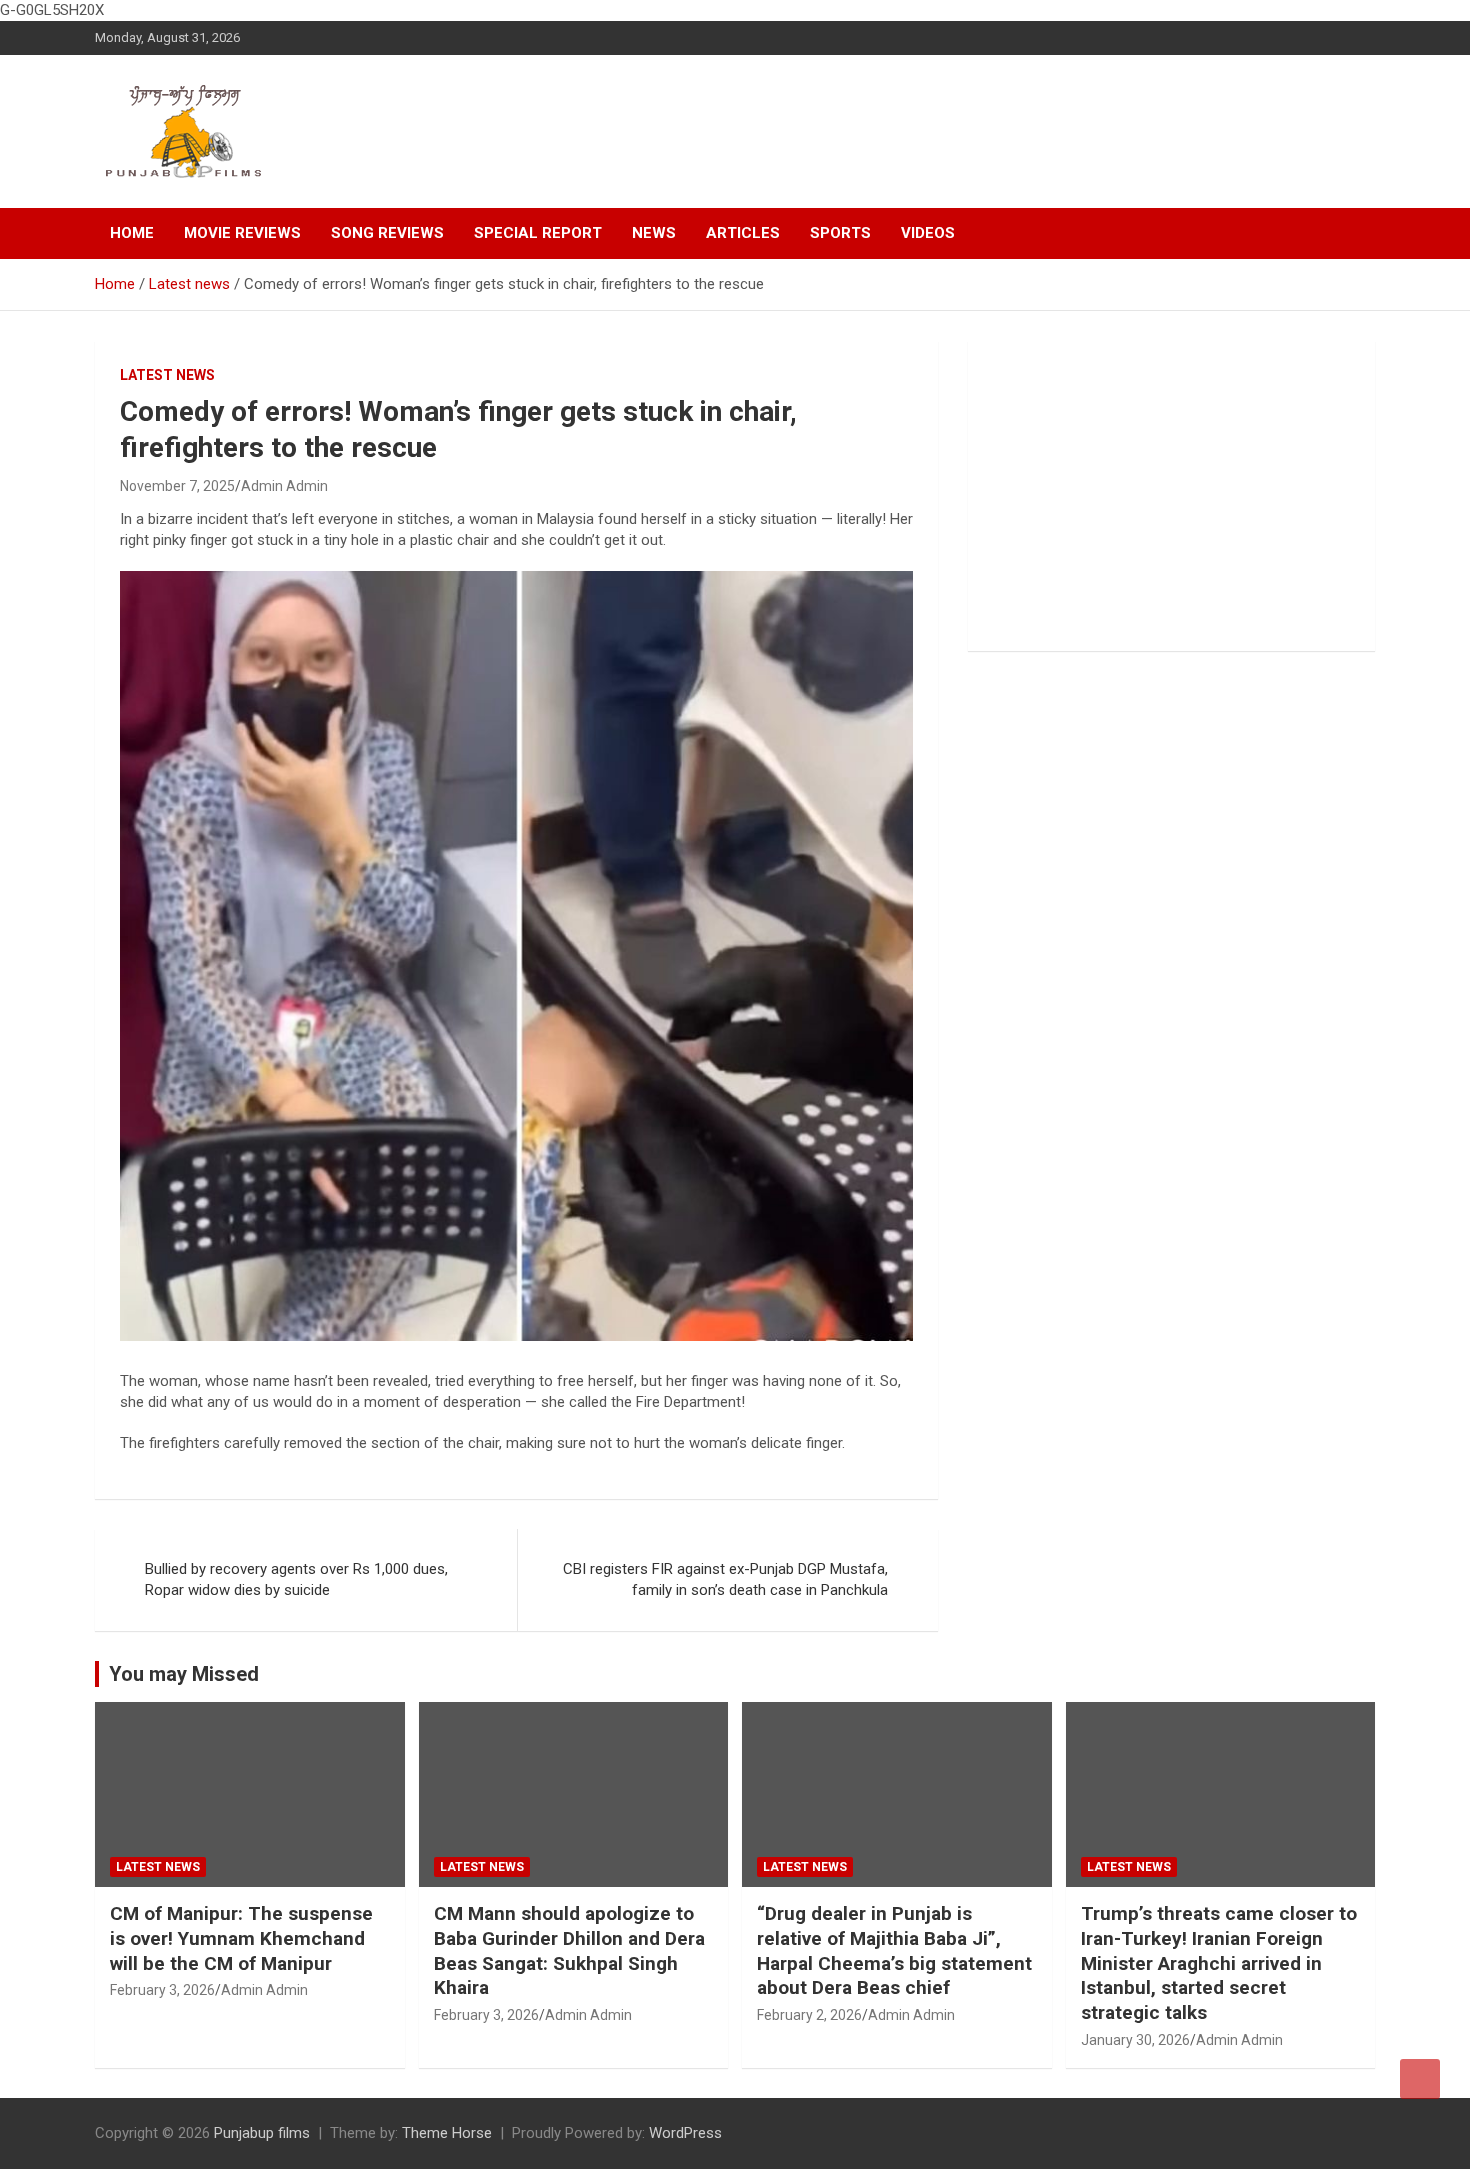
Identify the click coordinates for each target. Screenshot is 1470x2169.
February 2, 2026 (809, 2015)
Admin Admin (284, 486)
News (654, 233)
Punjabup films (262, 2133)
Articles (743, 233)
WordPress (685, 2133)
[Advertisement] (1171, 496)
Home (132, 233)
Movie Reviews (242, 233)
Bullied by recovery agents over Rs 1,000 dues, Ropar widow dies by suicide (296, 1579)
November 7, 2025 (177, 486)
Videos (928, 233)
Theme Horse (447, 2133)
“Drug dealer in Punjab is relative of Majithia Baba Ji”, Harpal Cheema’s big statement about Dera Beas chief (894, 1950)
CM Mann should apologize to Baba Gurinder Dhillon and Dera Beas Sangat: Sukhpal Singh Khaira (569, 1950)
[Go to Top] (1420, 2079)
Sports (840, 233)
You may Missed (184, 1674)
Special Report (538, 233)
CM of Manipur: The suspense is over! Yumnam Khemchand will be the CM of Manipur (241, 1938)
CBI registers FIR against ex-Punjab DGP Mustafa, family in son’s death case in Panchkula (725, 1579)
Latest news (167, 375)
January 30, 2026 (1135, 2040)
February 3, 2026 (162, 1990)
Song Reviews (387, 233)
